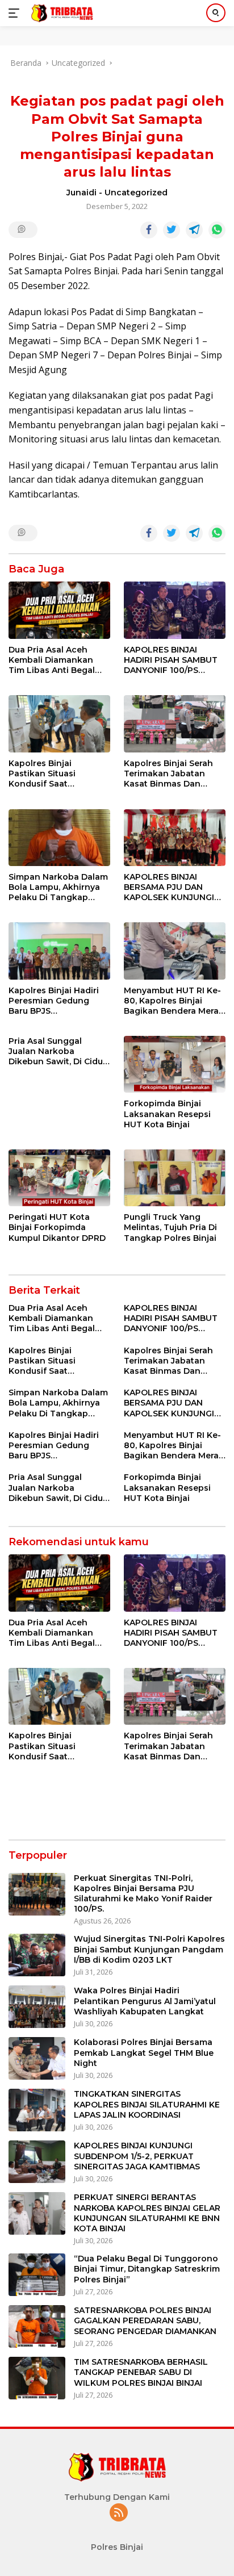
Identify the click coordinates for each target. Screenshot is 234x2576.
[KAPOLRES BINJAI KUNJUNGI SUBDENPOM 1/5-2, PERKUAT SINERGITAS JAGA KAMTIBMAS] (37, 2162)
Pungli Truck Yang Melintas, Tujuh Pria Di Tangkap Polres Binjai (170, 1227)
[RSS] (119, 2513)
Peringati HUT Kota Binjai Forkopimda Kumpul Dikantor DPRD (57, 1227)
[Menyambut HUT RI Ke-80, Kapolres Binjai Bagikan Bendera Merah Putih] (175, 951)
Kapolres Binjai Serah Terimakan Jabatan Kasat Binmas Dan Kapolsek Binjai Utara (169, 774)
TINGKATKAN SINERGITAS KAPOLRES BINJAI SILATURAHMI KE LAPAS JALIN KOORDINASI (147, 2104)
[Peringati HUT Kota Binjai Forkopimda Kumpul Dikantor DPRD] (59, 1178)
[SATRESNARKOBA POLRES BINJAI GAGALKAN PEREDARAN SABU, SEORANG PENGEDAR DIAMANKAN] (37, 2326)
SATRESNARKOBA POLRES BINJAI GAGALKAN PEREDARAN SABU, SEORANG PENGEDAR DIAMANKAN (145, 2320)
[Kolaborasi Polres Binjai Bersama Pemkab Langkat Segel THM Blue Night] (37, 2058)
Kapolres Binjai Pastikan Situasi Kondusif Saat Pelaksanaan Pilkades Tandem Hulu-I (55, 774)
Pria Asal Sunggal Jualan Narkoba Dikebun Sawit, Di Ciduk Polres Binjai (58, 1051)
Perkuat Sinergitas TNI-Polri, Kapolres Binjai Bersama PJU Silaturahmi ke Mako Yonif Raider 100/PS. (143, 1894)
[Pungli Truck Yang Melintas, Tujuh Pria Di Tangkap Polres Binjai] (175, 1178)
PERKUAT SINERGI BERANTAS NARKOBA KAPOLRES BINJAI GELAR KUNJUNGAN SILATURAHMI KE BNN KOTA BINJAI (147, 2213)
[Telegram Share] (194, 230)
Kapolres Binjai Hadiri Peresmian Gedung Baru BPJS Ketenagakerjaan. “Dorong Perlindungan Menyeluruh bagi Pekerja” (57, 1001)
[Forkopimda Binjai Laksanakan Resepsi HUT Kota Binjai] (175, 1064)
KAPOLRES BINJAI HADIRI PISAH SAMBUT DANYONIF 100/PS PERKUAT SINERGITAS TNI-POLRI (171, 660)
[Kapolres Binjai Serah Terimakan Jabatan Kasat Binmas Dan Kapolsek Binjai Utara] (175, 724)
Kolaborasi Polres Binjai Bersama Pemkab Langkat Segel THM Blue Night (144, 2052)
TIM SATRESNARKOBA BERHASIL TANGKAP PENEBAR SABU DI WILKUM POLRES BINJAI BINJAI (141, 2372)
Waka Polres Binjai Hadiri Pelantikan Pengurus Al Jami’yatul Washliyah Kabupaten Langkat (145, 2001)
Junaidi (82, 193)
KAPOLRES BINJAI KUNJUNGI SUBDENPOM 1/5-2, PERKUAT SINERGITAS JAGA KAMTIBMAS (137, 2156)
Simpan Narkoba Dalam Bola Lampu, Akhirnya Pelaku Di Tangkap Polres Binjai (58, 887)
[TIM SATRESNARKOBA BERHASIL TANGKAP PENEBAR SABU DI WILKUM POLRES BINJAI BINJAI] (37, 2378)
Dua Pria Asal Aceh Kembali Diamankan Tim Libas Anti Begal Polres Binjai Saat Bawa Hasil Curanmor (58, 660)
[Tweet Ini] (172, 230)
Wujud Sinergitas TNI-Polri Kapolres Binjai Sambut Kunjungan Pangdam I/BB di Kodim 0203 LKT (149, 1949)
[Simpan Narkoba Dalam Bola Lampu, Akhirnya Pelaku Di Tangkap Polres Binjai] (59, 838)
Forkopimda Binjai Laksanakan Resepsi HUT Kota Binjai (167, 1114)
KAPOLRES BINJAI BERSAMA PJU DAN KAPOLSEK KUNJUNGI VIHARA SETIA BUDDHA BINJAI (172, 887)
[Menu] (16, 13)
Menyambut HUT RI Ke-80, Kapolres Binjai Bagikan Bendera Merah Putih (174, 1001)
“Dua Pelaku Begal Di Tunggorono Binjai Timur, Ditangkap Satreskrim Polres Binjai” (147, 2269)
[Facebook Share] (149, 230)
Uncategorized (136, 193)
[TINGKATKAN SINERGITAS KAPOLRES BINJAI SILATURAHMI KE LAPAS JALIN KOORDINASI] (37, 2110)
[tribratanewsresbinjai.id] (60, 13)
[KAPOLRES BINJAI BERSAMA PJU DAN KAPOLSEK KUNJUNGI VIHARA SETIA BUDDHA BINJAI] (175, 838)
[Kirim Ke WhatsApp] (217, 230)
